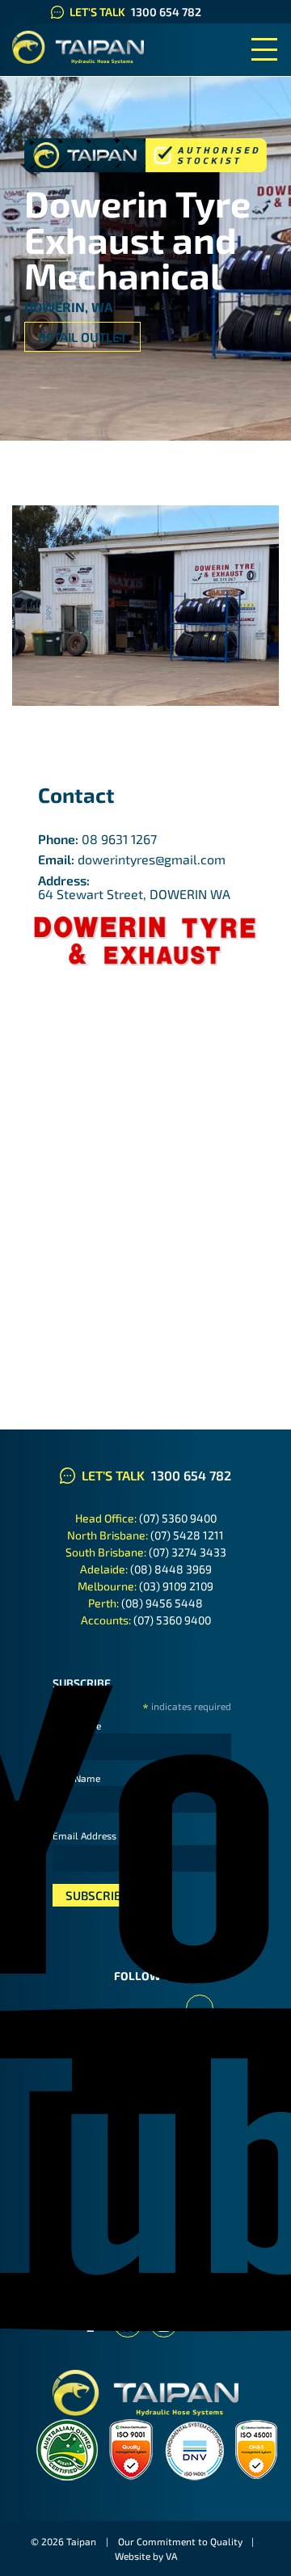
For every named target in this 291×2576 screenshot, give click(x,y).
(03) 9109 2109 (176, 1586)
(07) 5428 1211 (187, 1535)
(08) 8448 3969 (171, 1569)
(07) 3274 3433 (188, 1552)
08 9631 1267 (119, 839)
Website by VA (146, 2556)
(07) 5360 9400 (178, 1518)
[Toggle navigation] (264, 50)
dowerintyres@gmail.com (152, 859)
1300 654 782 (166, 12)
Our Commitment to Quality (180, 2541)
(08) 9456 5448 (162, 1603)
